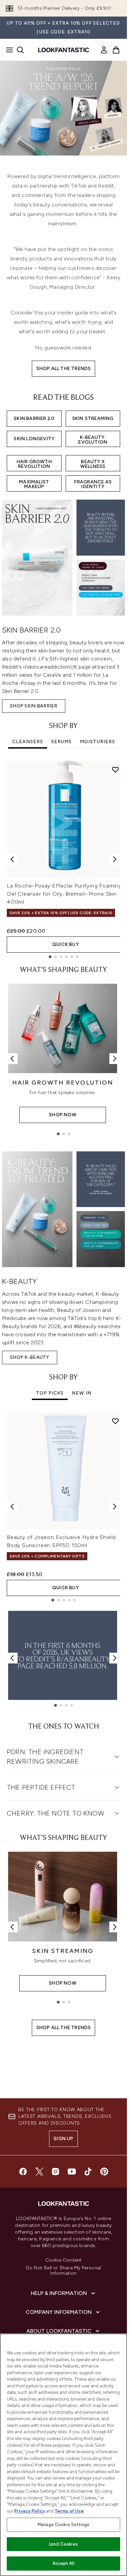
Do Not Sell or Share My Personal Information (63, 2271)
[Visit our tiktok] (88, 2172)
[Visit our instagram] (56, 2172)
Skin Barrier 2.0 (34, 418)
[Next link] (115, 1059)
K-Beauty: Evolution (93, 440)
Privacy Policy (29, 2511)
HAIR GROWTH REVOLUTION (34, 464)
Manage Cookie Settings (63, 2525)
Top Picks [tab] (50, 1393)
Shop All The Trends (64, 369)
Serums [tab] (61, 742)
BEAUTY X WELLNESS (93, 464)
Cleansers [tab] (28, 742)
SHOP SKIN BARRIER (34, 706)
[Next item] (115, 859)
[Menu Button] (7, 50)
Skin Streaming (93, 418)
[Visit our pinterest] (104, 2172)
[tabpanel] (63, 859)
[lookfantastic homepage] (64, 50)
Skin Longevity (34, 439)
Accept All (63, 2563)
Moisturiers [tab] (97, 742)
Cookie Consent (64, 2260)
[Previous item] (12, 859)
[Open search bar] (20, 50)
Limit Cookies (63, 2544)
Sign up (63, 2139)
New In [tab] (82, 1393)
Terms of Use (69, 2511)
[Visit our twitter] (39, 2172)
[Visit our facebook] (23, 2172)
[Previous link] (12, 1059)
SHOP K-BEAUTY (30, 1357)
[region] (63, 2455)
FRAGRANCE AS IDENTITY (93, 484)
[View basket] (116, 50)
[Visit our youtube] (72, 2172)
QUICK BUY (65, 944)
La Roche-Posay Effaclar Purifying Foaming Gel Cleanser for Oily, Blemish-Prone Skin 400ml (64, 894)
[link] (104, 50)
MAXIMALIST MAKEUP (34, 484)
